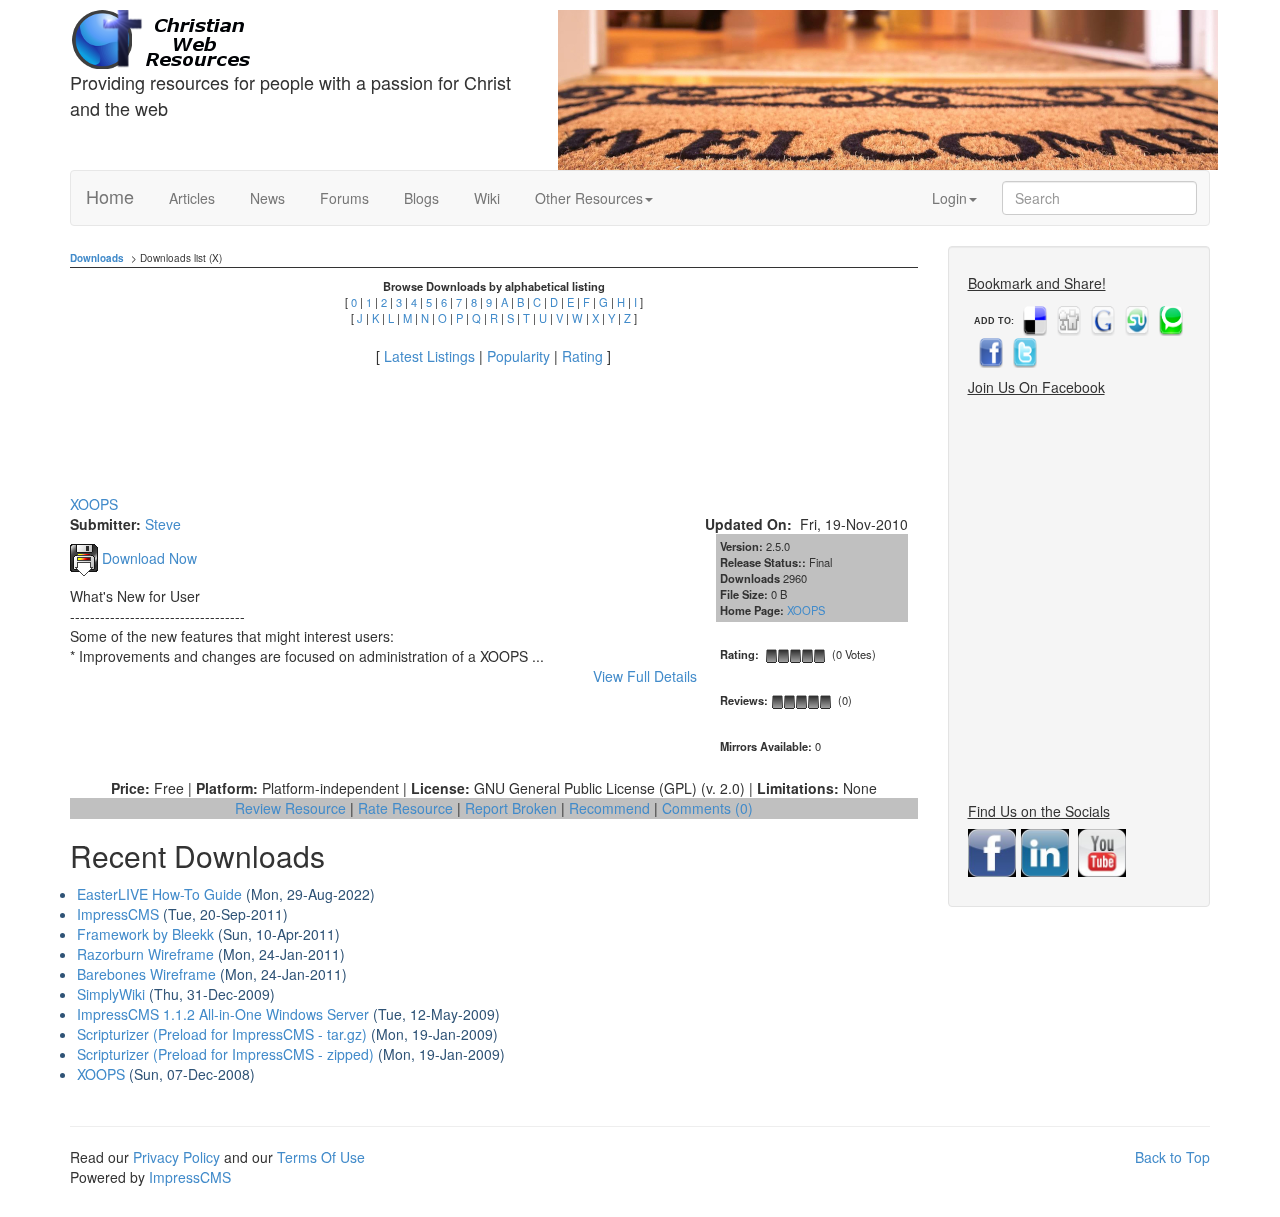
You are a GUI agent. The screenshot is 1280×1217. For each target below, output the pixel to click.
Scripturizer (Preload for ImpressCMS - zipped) (225, 1054)
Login (949, 198)
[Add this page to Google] (1101, 321)
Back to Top (1172, 1157)
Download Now (147, 558)
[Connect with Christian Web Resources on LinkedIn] (1047, 851)
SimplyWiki (111, 994)
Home (110, 196)
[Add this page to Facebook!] (989, 353)
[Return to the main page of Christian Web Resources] (299, 40)
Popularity (518, 356)
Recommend (609, 808)
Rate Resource (405, 808)
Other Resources (589, 198)
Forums (344, 198)
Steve (163, 524)
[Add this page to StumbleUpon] (1135, 321)
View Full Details (645, 676)
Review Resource (290, 808)
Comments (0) (707, 808)
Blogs (421, 198)
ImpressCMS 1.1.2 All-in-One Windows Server (223, 1014)
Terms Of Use (321, 1157)
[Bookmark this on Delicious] (1033, 321)
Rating (582, 356)
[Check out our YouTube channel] (1104, 851)
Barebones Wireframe (146, 974)
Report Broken (511, 808)
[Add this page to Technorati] (1169, 321)
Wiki (487, 198)
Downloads (97, 258)
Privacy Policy (176, 1157)
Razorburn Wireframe (145, 954)
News (267, 198)
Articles (192, 198)
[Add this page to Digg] (1067, 321)
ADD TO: (994, 321)
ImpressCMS (118, 914)
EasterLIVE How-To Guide (159, 894)
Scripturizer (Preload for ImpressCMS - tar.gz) (222, 1034)
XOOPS (806, 610)
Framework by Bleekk (145, 934)
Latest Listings (429, 356)
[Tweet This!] (1023, 353)
